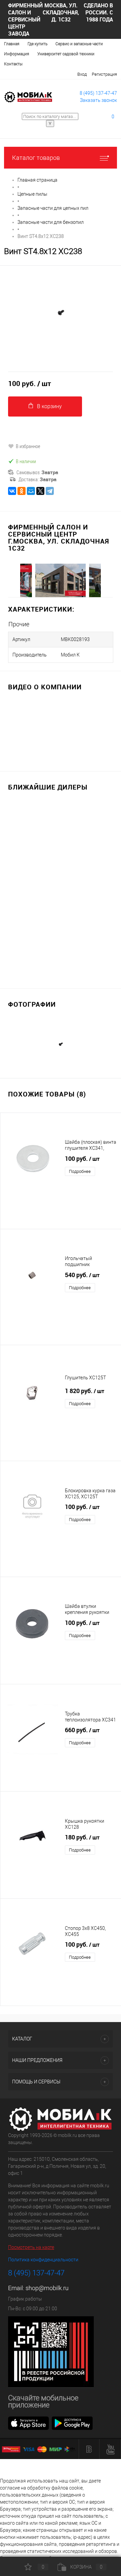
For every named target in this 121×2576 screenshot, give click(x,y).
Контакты (13, 64)
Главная (12, 44)
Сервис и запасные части (79, 44)
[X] (40, 491)
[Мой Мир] (31, 491)
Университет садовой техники (66, 54)
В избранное (28, 446)
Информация (17, 54)
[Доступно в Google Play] (72, 2423)
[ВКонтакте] (12, 491)
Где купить (37, 44)
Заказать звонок (98, 100)
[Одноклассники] (22, 491)
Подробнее (80, 1171)
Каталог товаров (36, 158)
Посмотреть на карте (31, 2247)
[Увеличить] (61, 314)
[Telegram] (50, 491)
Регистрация (104, 74)
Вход (82, 74)
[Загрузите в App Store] (29, 2423)
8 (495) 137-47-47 (98, 93)
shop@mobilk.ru (47, 2288)
